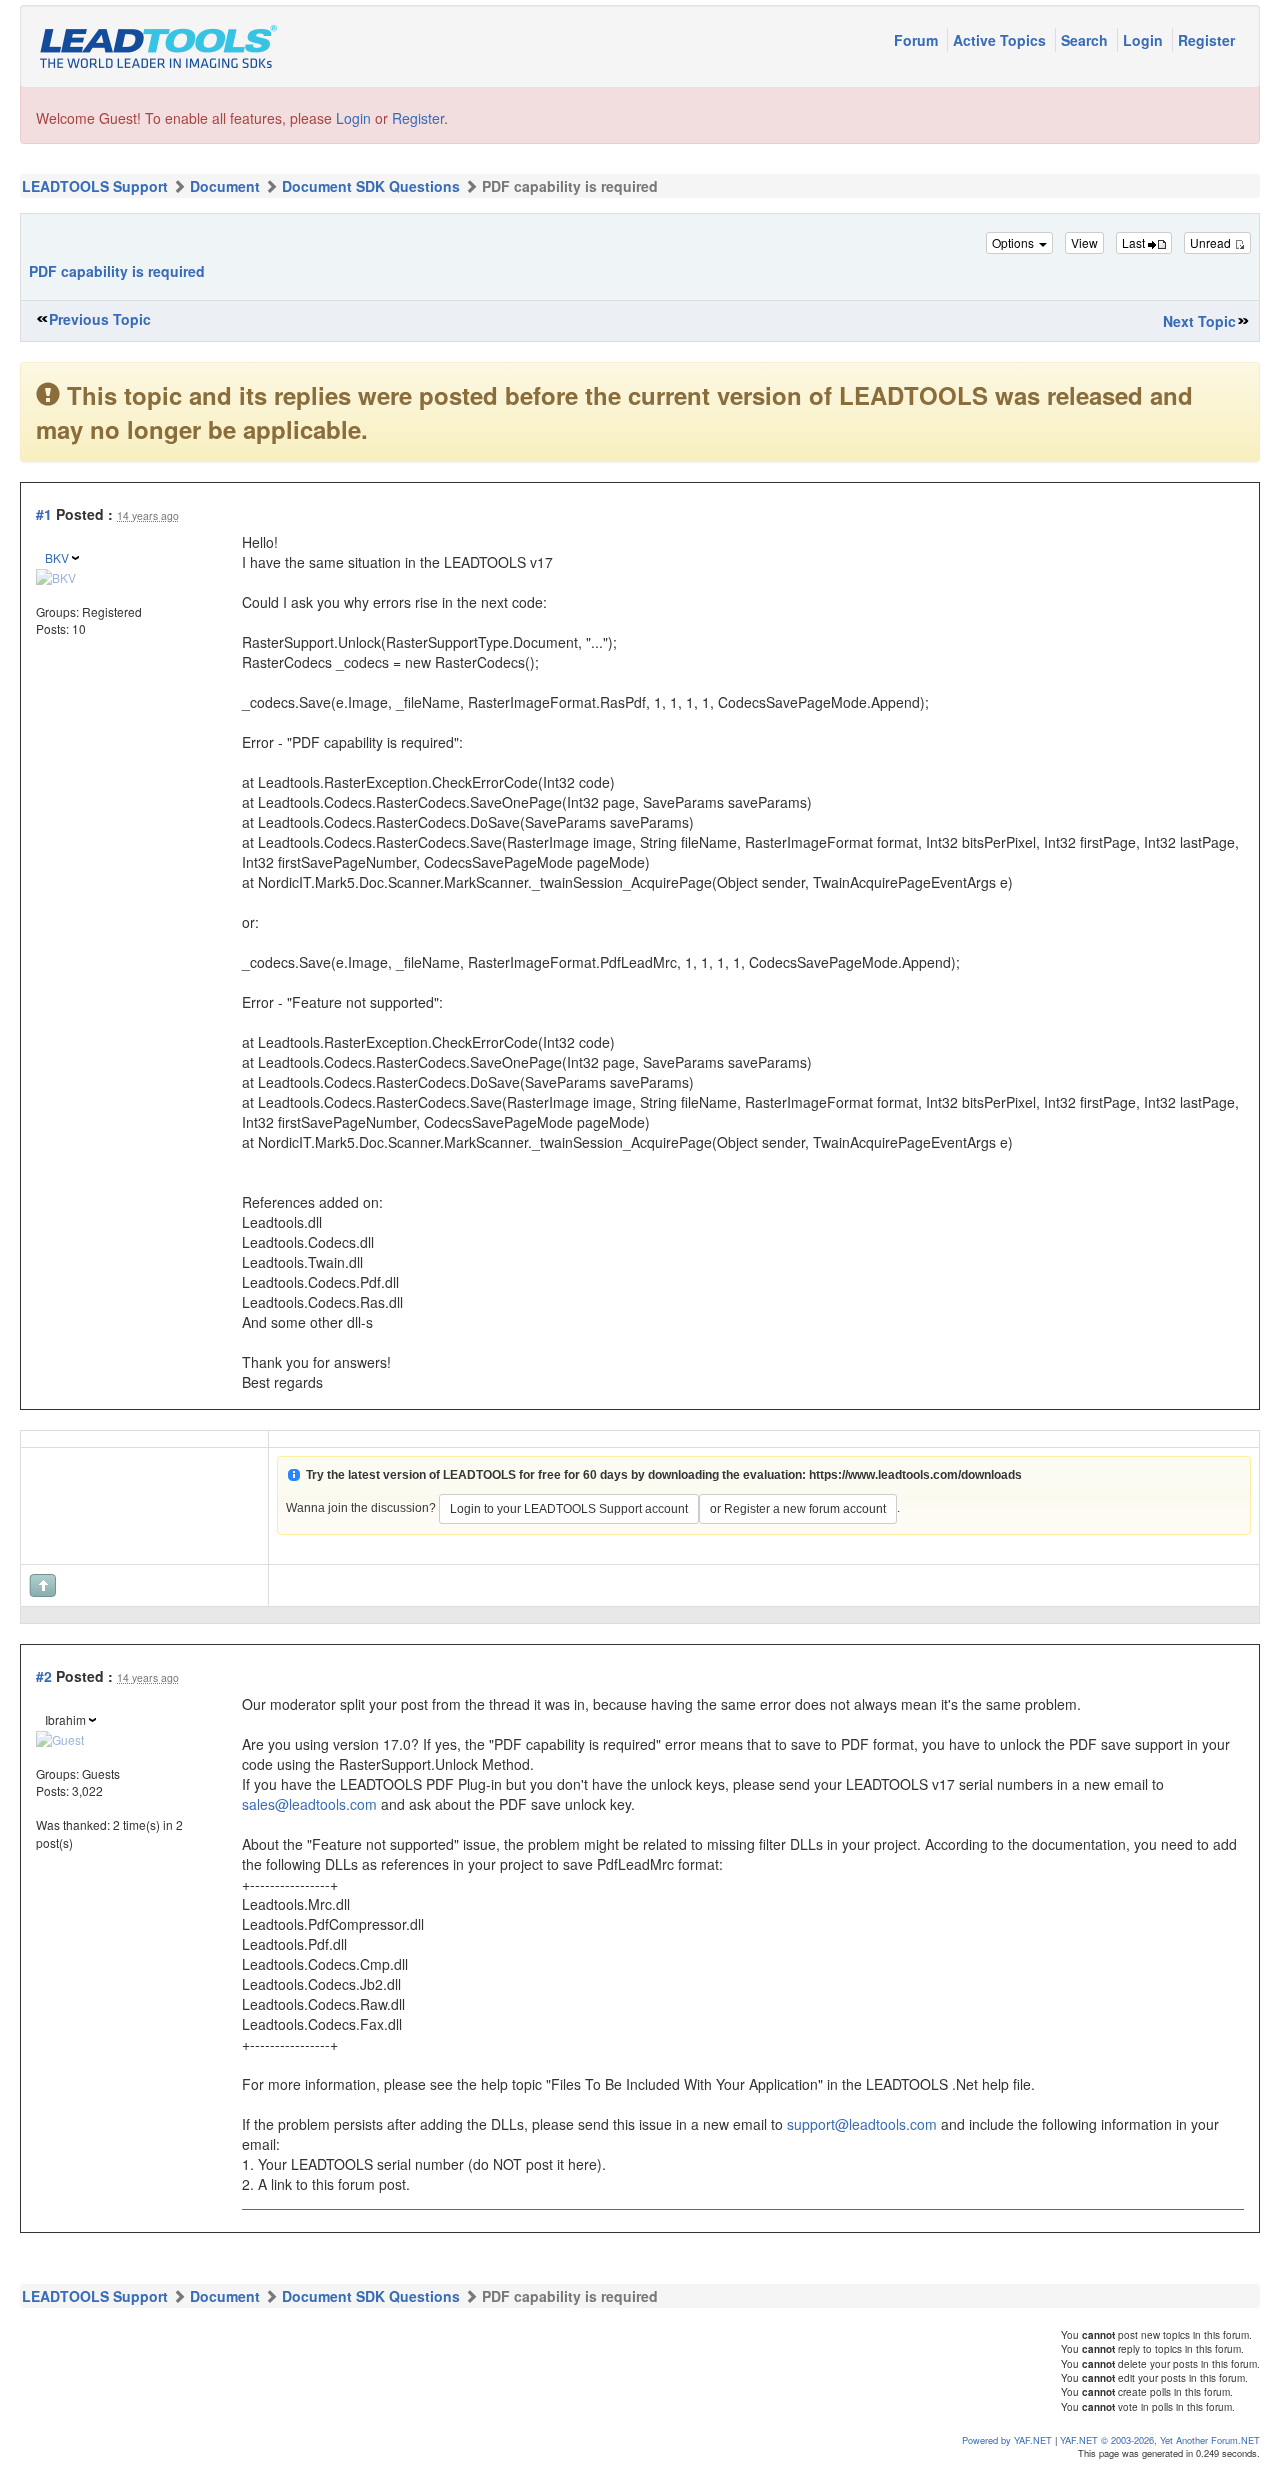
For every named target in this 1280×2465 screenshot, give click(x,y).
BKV (57, 557)
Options (1014, 242)
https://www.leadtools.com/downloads (915, 1475)
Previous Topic (100, 319)
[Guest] (60, 1736)
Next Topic (1199, 321)
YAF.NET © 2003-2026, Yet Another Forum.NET (1160, 2440)
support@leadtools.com (862, 2124)
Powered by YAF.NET (1007, 2440)
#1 (44, 514)
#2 (44, 1676)
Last (1135, 242)
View (1084, 242)
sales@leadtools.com (309, 1804)
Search (1086, 40)
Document (225, 186)
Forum (918, 40)
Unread (1212, 242)
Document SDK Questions (371, 186)
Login (1145, 40)
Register (1206, 40)
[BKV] (56, 574)
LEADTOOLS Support (95, 186)
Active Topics (1001, 40)
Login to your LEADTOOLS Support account (569, 1509)
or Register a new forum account (798, 1509)
